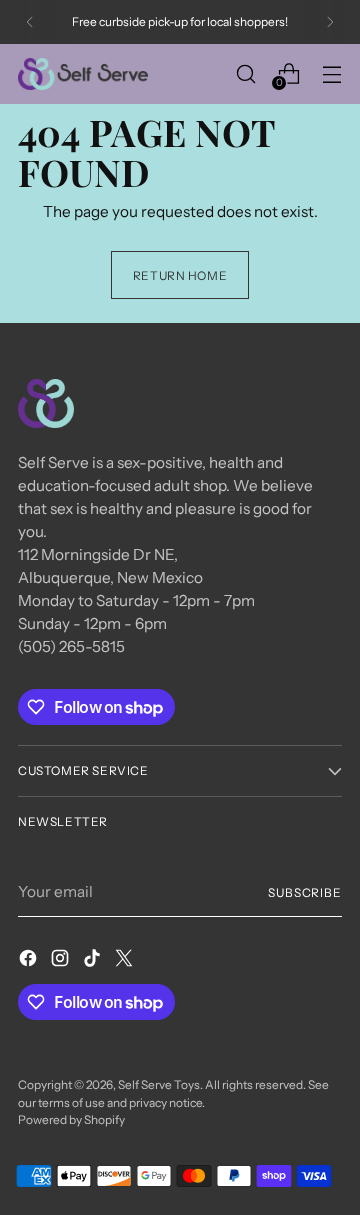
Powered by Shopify (71, 1119)
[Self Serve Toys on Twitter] (126, 961)
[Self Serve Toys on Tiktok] (94, 961)
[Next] (330, 22)
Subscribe (305, 892)
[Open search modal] (245, 73)
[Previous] (30, 22)
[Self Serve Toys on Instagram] (62, 961)
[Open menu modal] (331, 73)
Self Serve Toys (159, 1084)
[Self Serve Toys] (83, 74)
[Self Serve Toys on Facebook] (30, 961)
